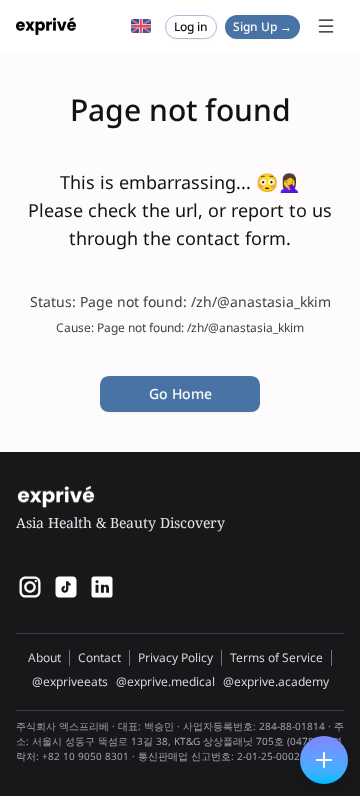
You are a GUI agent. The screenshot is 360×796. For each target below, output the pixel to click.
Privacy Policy (175, 657)
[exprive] (66, 587)
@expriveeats (70, 682)
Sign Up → (262, 26)
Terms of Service (276, 657)
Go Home (180, 393)
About (44, 657)
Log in (191, 26)
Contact (99, 657)
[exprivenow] (30, 587)
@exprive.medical (165, 682)
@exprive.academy (276, 682)
